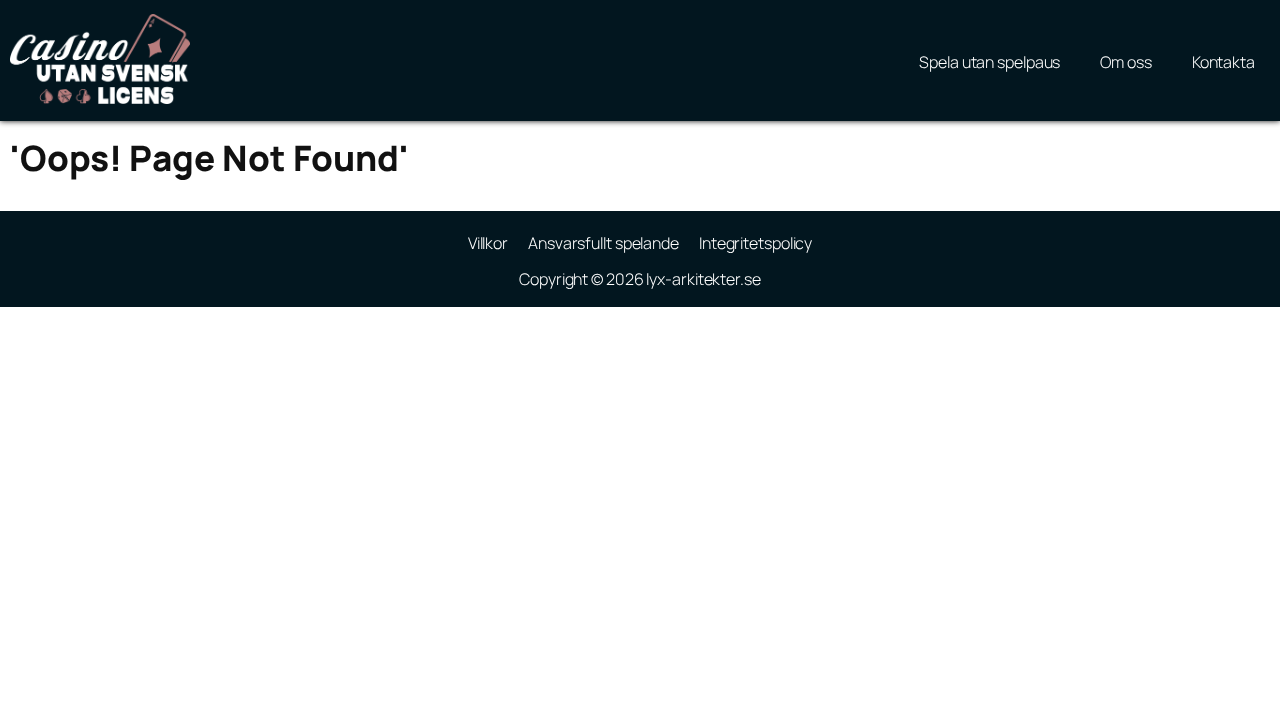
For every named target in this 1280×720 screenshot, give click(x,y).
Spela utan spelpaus (989, 62)
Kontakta (1223, 62)
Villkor (488, 243)
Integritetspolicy (755, 243)
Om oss (1125, 62)
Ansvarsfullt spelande (603, 243)
